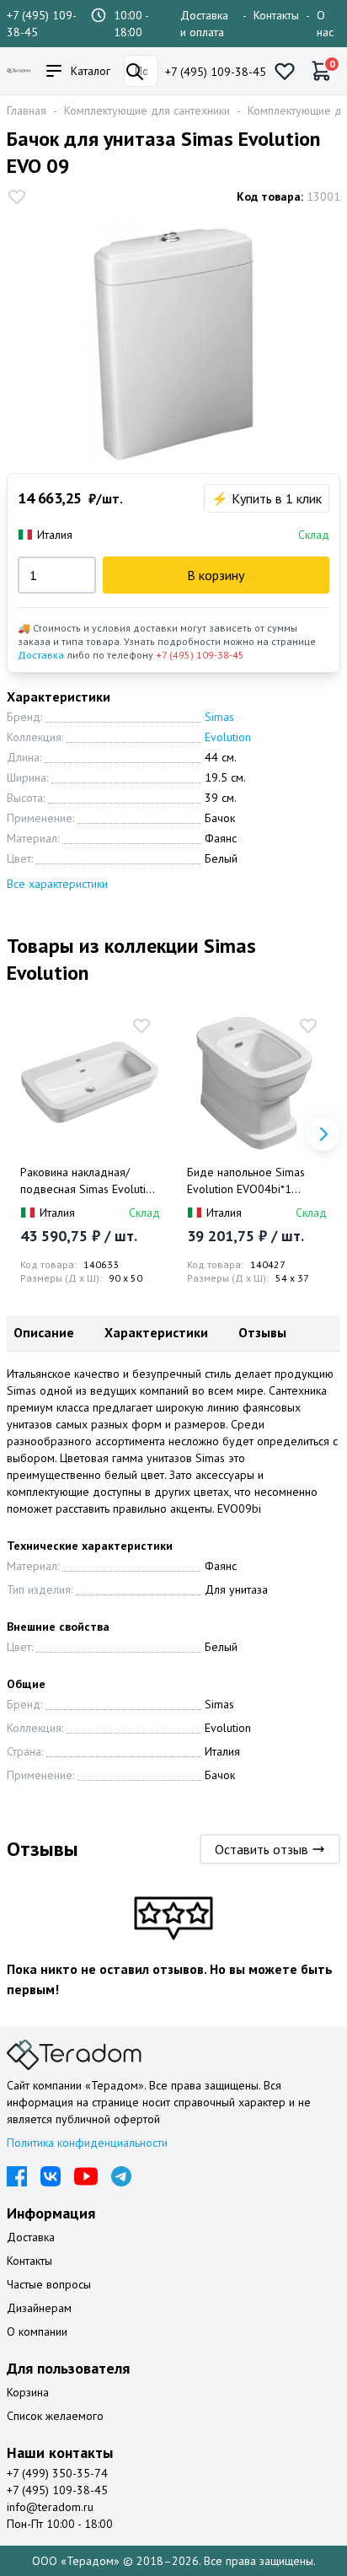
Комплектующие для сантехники (147, 110)
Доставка (41, 655)
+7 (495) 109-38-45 (216, 72)
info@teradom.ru (50, 2507)
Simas (219, 717)
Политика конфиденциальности (87, 2143)
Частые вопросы (49, 2284)
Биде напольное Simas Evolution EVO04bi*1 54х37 (246, 1181)
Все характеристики (57, 884)
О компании (37, 2331)
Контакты (276, 15)
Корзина (28, 2392)
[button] (323, 1134)
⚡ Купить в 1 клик (267, 498)
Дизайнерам (39, 2308)
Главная (27, 110)
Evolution (228, 737)
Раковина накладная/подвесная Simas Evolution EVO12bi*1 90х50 (89, 1181)
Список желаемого (55, 2416)
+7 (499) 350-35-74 (57, 2473)
